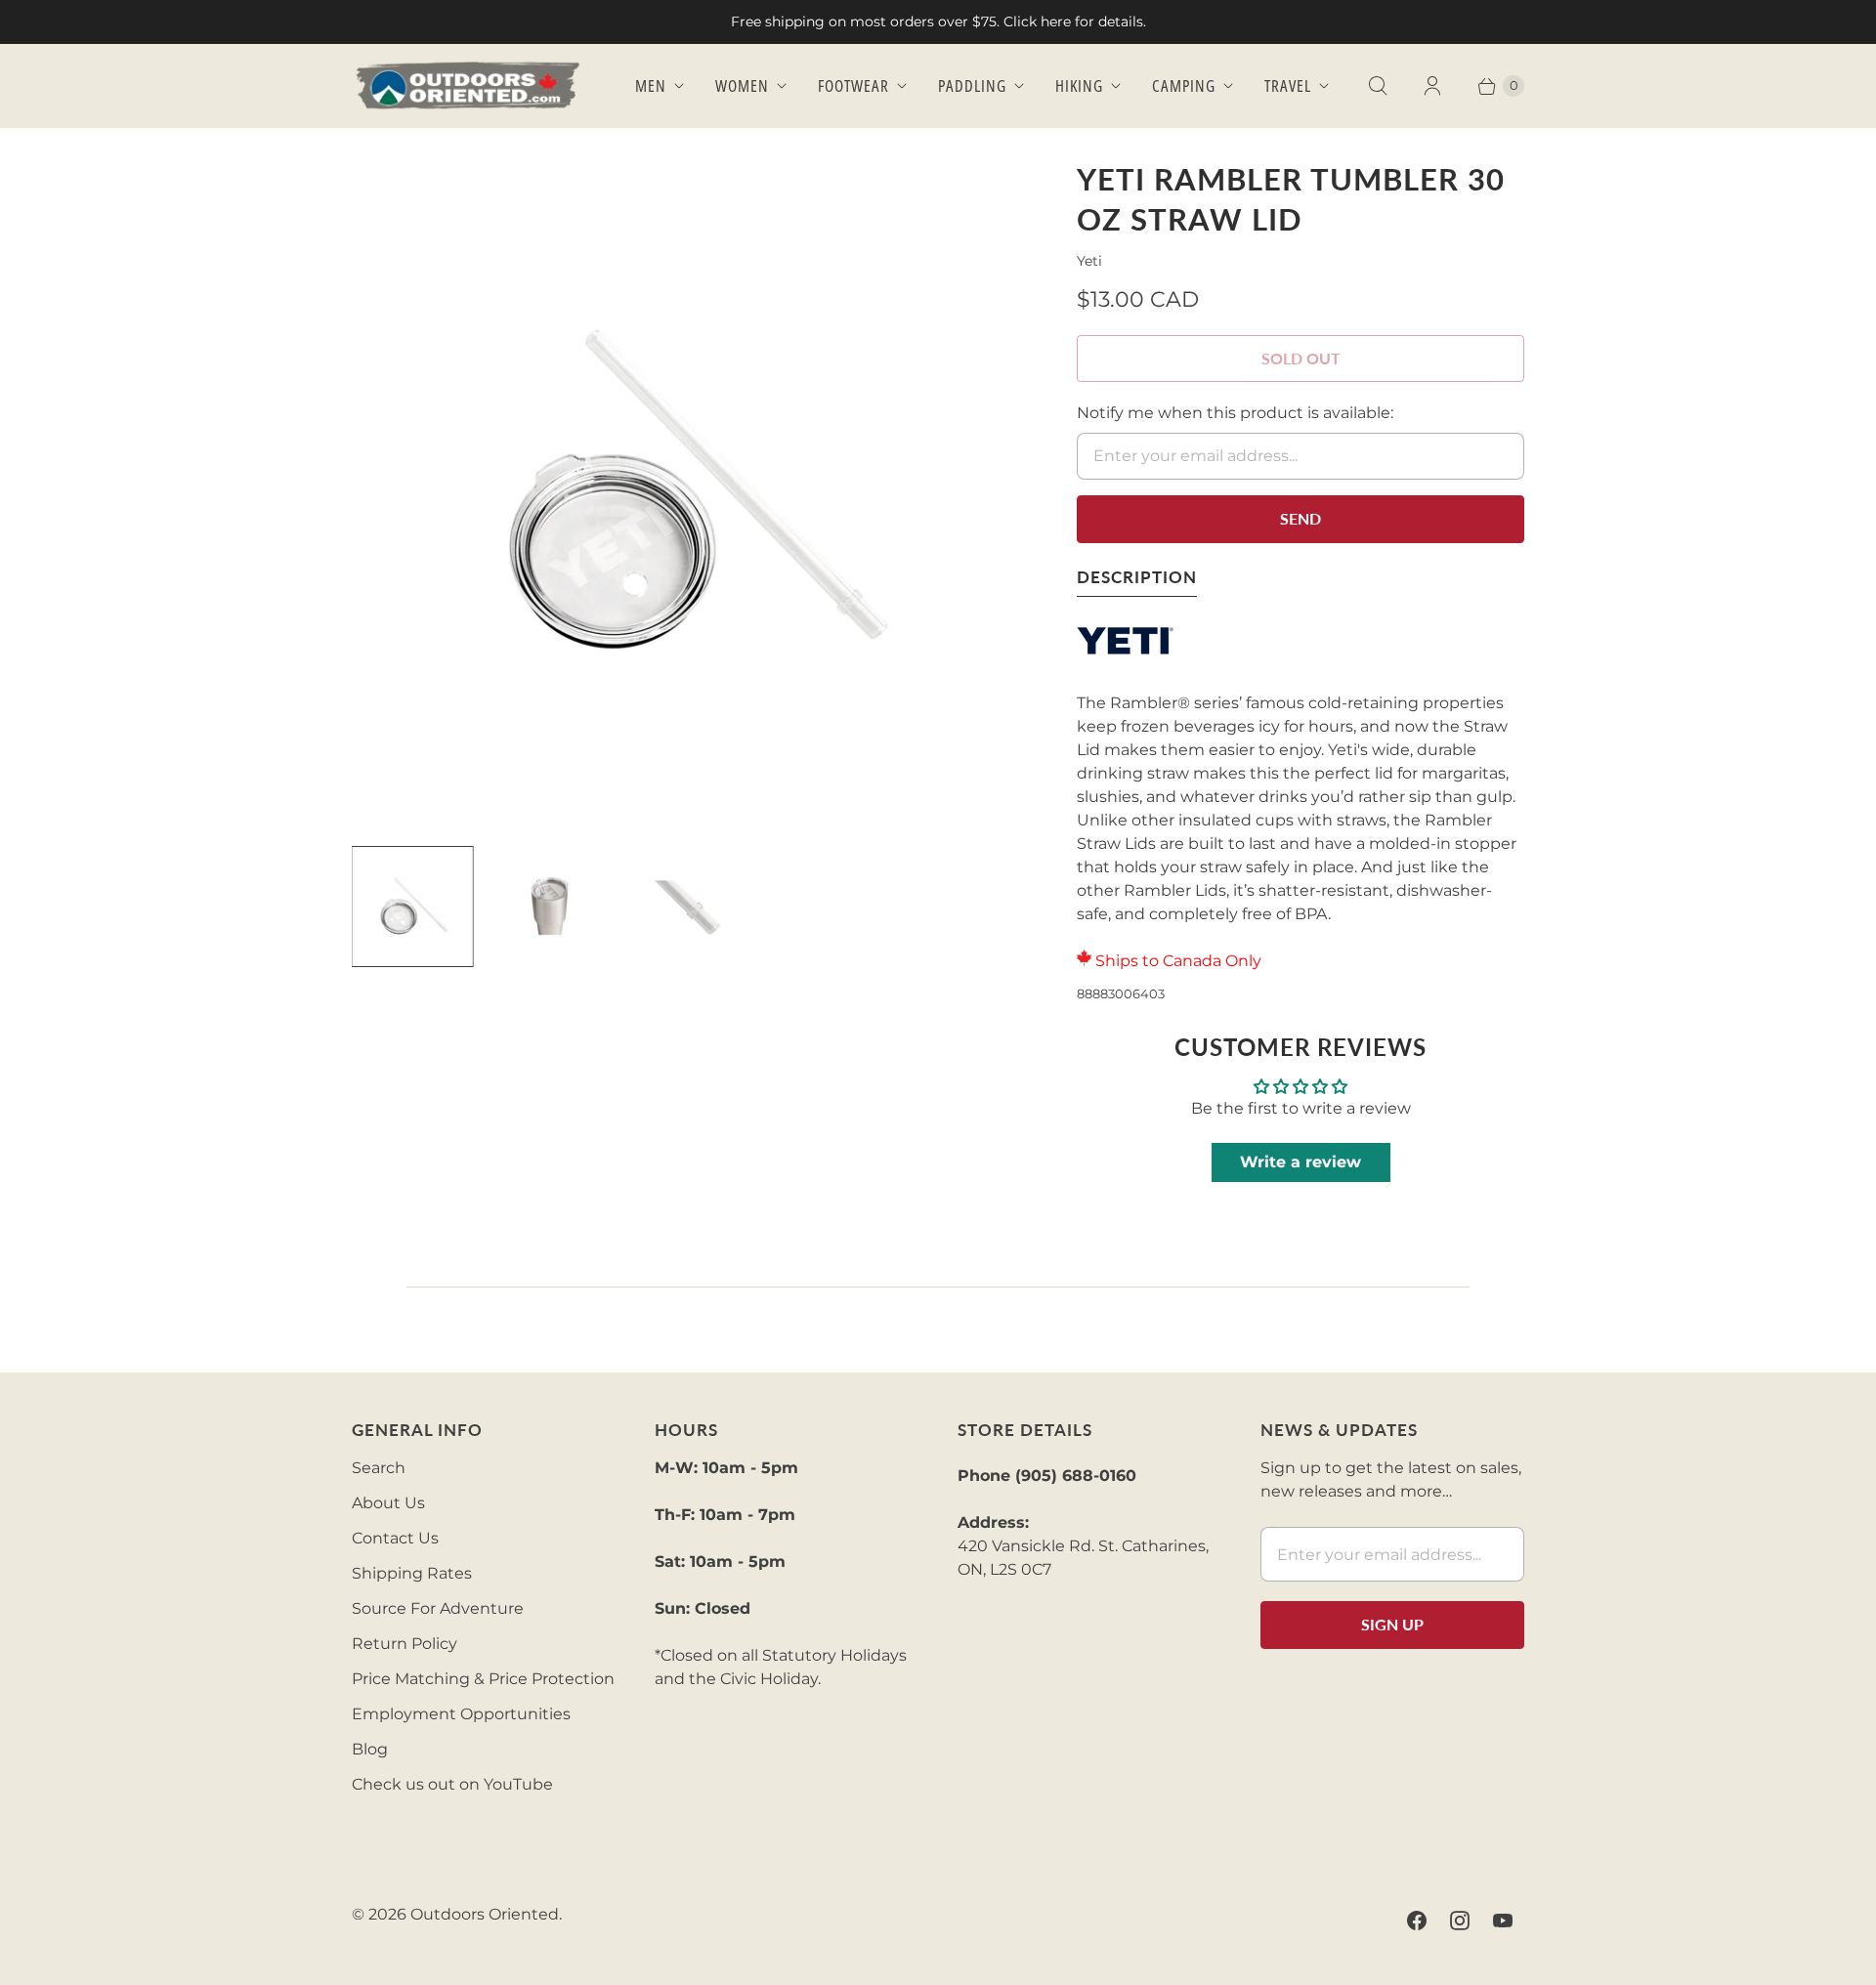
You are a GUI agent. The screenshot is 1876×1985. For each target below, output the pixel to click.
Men (651, 85)
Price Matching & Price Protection (483, 1679)
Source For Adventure (438, 1608)
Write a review (1300, 1162)
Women (742, 85)
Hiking (1079, 85)
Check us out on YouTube (452, 1784)
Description (1137, 577)
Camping (1184, 85)
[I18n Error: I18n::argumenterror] (412, 907)
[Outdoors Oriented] (469, 85)
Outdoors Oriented (485, 1914)
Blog (370, 1749)
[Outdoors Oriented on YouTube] (1503, 1921)
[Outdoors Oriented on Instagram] (1460, 1921)
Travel (1288, 85)
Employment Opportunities (461, 1714)
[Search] (1378, 86)
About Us (388, 1503)
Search (379, 1468)
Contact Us (395, 1538)
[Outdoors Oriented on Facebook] (1417, 1921)
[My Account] (1432, 86)
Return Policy (405, 1644)
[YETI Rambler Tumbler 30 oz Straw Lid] (687, 494)
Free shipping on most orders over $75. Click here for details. (938, 21)
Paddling (972, 85)
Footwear (853, 85)
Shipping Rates (412, 1573)
